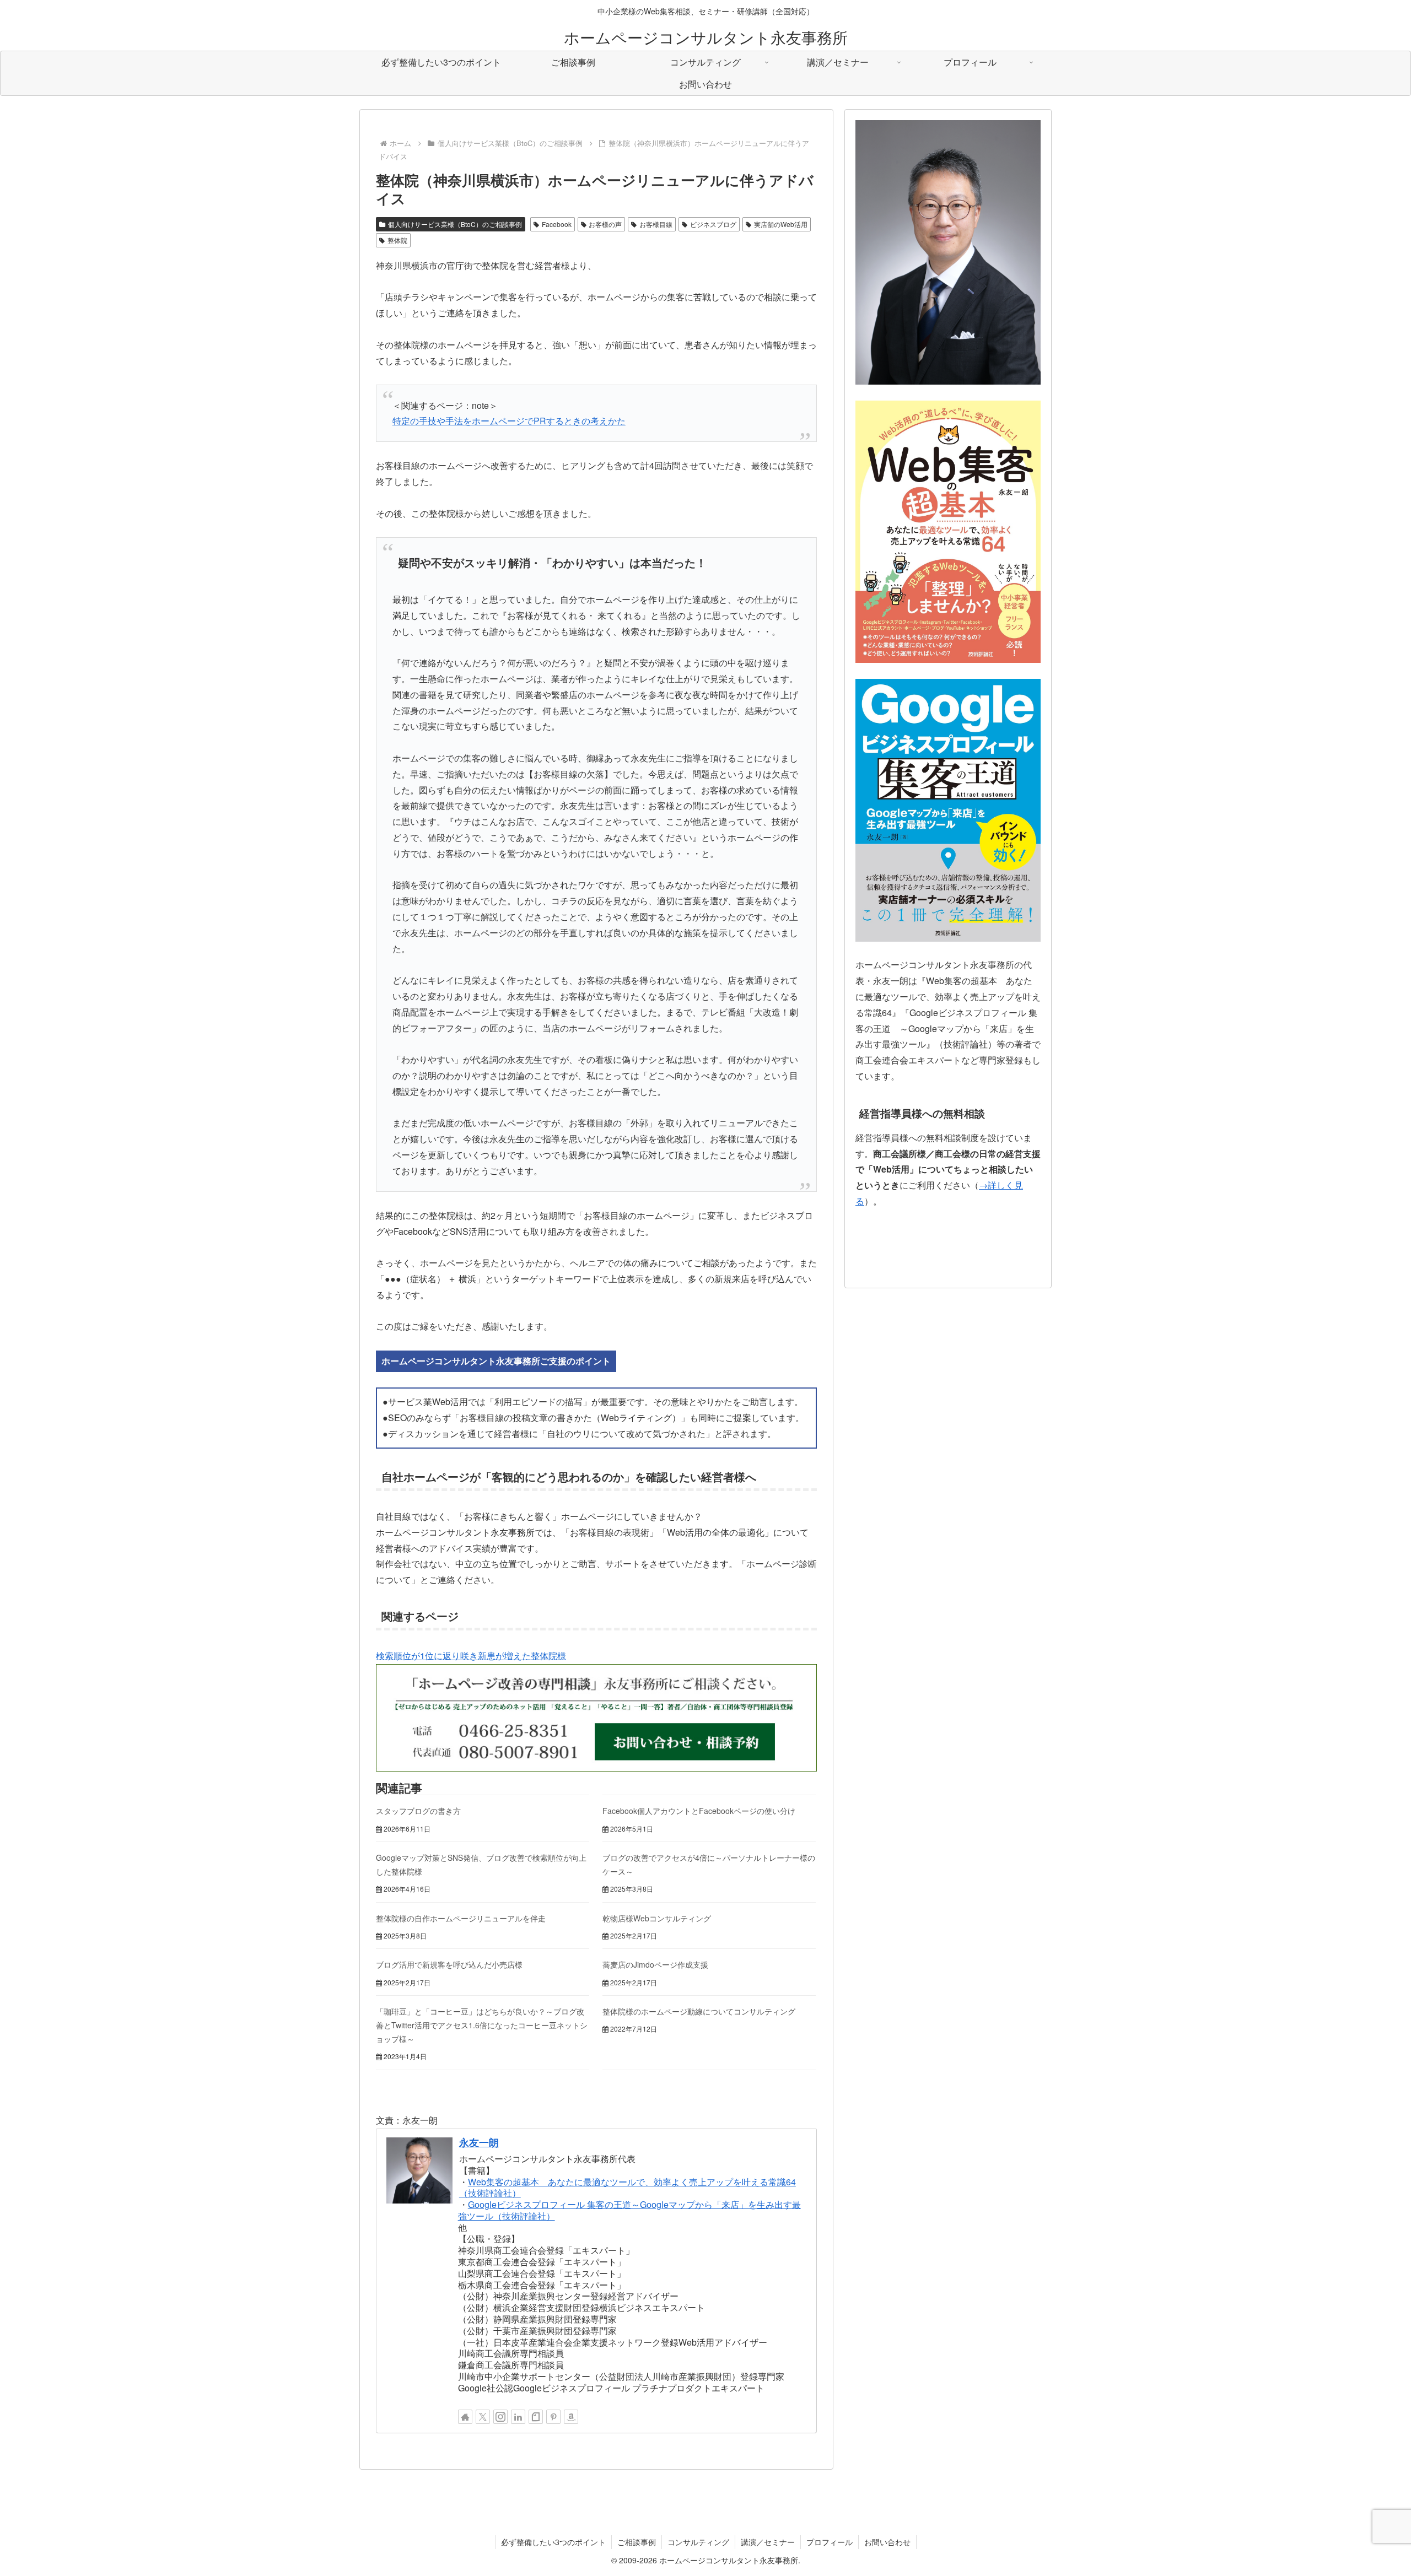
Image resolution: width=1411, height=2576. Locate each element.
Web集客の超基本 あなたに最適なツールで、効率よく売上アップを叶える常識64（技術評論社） (628, 2188)
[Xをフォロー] (483, 2417)
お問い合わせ (887, 2542)
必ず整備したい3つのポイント (553, 2542)
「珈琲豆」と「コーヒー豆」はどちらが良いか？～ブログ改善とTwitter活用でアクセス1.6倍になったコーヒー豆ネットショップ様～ (482, 2025)
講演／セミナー (768, 2542)
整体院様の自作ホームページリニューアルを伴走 (461, 1918)
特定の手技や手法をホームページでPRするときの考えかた (509, 421)
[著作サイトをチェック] (465, 2417)
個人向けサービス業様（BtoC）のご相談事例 (455, 224)
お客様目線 (656, 224)
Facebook (557, 224)
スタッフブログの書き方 (418, 1811)
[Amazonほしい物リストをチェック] (571, 2417)
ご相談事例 (637, 2542)
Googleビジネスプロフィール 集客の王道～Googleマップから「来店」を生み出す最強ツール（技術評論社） (629, 2210)
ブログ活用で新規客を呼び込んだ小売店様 (449, 1964)
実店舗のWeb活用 (781, 224)
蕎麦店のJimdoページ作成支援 (655, 1964)
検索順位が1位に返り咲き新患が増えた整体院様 (471, 1656)
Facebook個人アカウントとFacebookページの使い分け (699, 1811)
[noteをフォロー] (536, 2417)
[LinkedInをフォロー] (518, 2417)
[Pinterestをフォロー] (553, 2417)
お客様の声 (605, 224)
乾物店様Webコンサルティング (657, 1918)
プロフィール (830, 2542)
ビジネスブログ (713, 224)
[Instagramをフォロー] (500, 2417)
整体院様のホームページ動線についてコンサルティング (699, 2011)
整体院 (397, 240)
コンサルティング (698, 2542)
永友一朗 (479, 2142)
